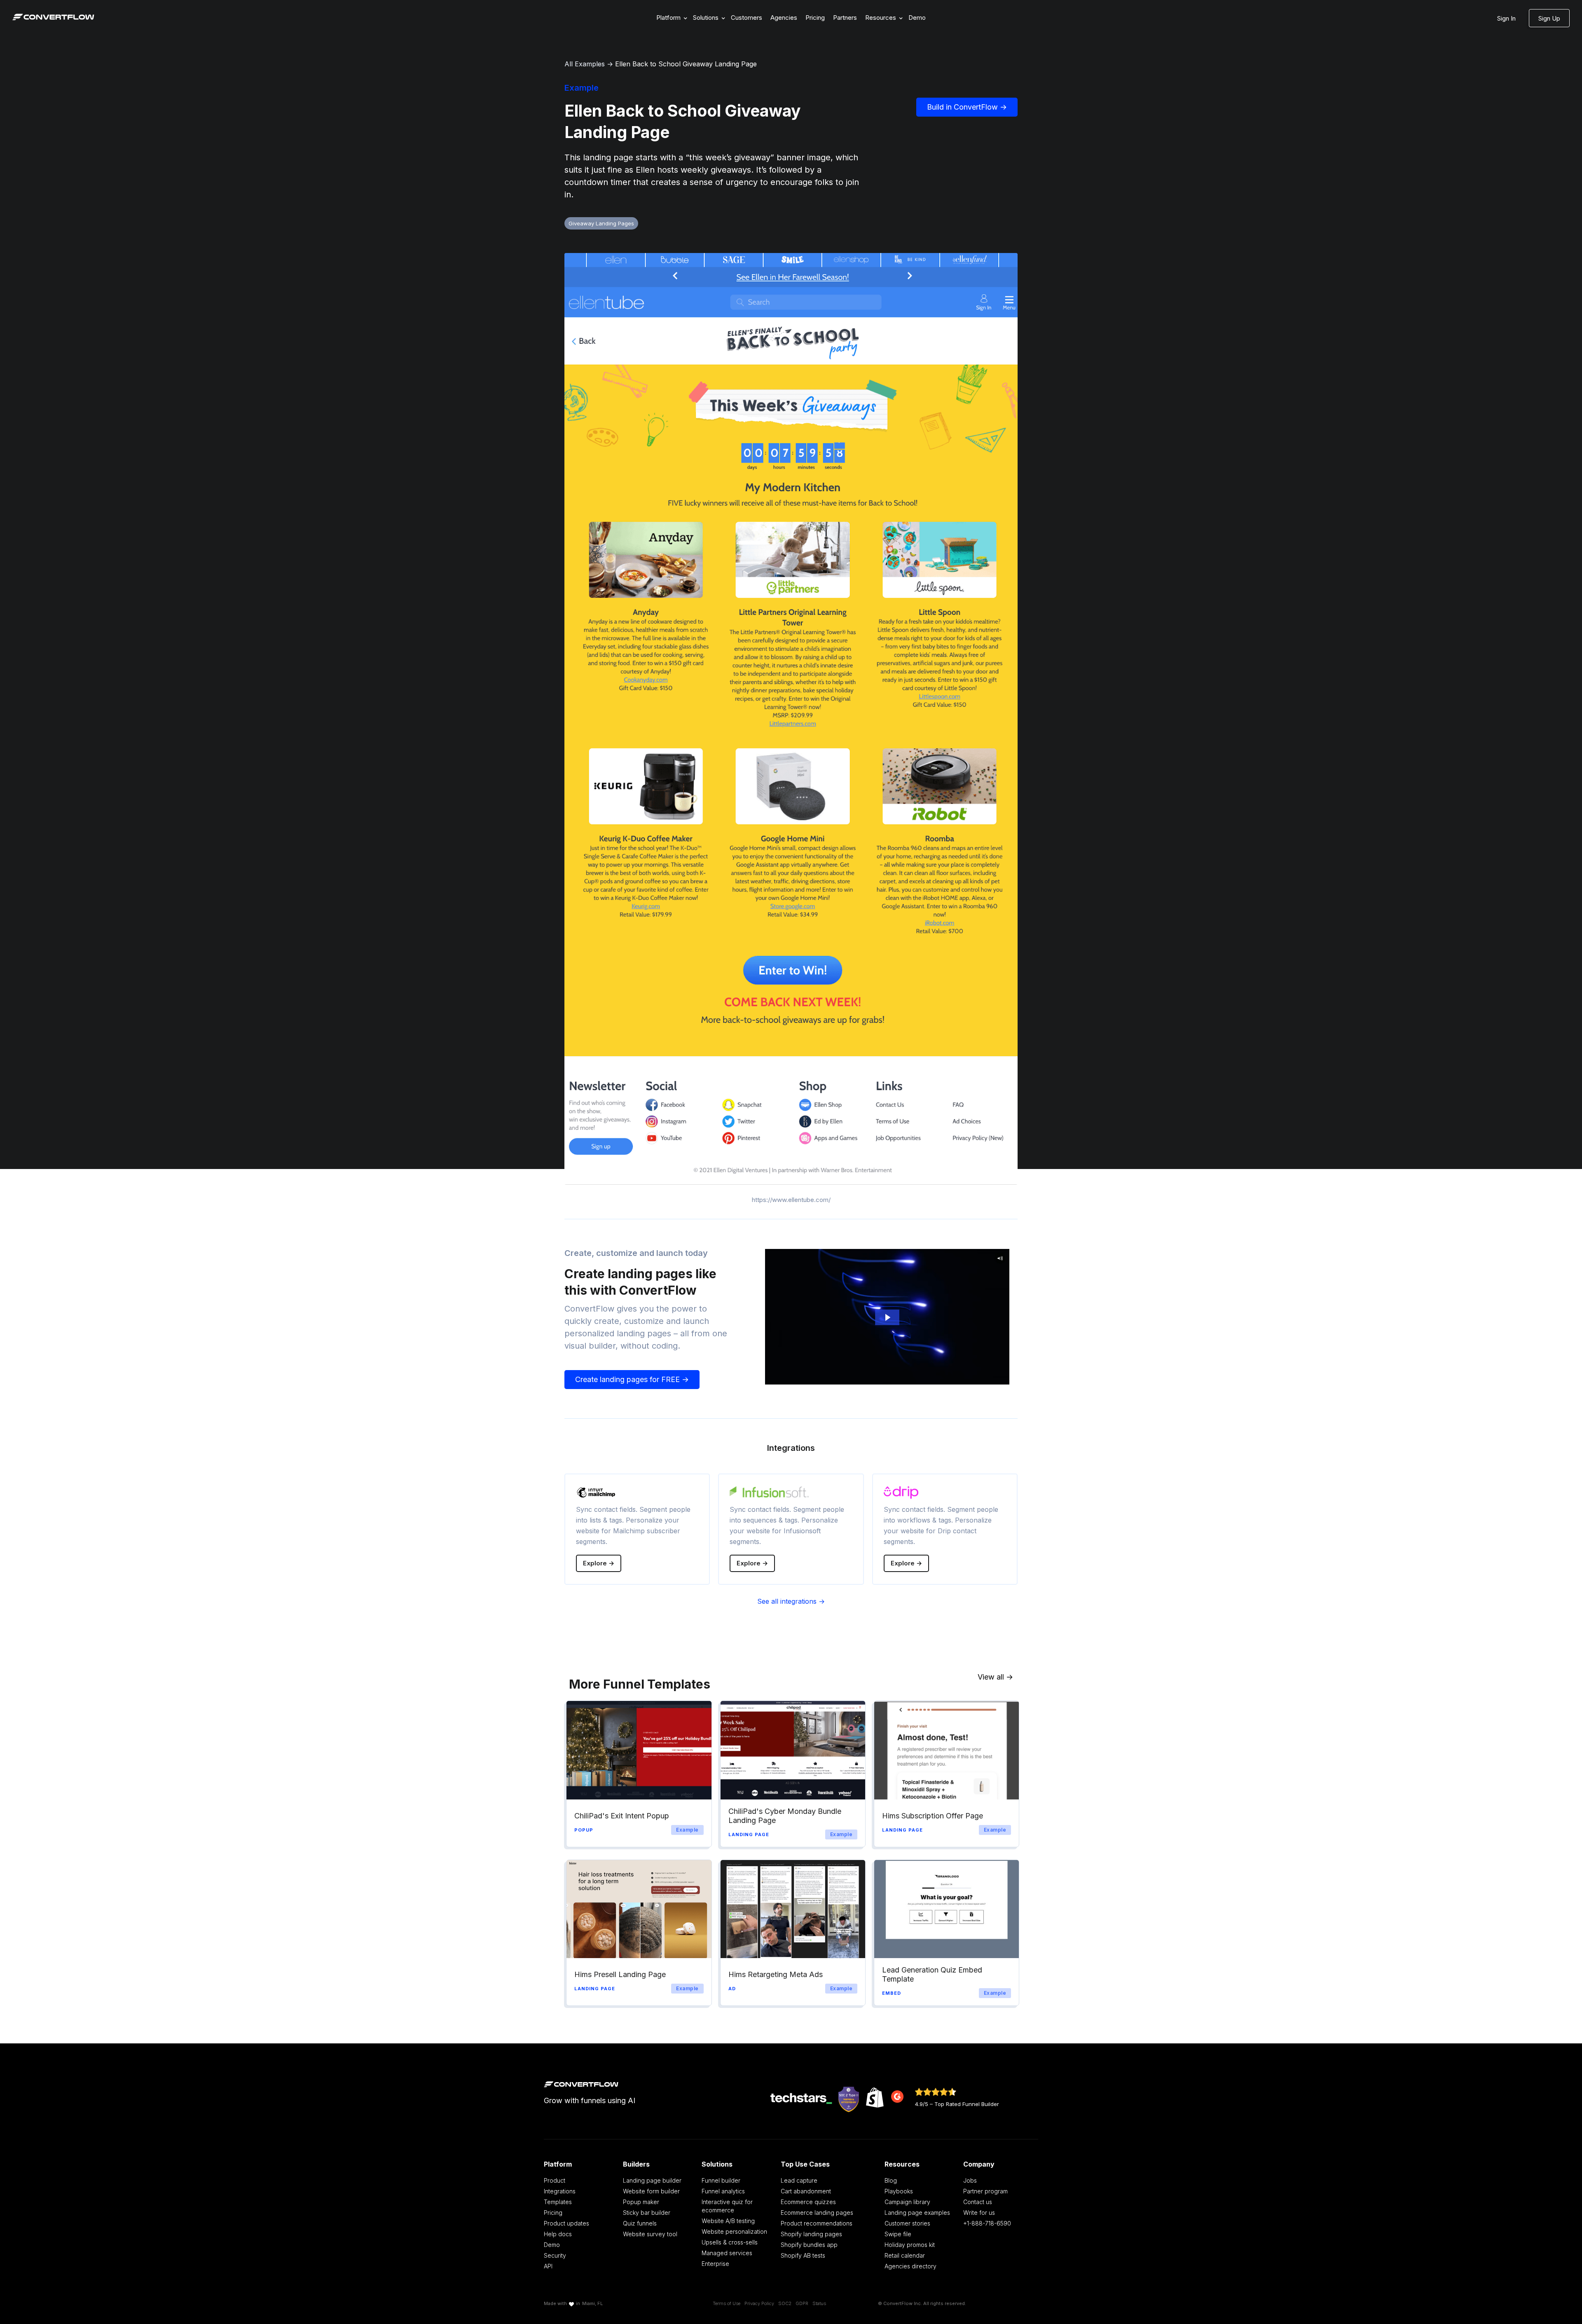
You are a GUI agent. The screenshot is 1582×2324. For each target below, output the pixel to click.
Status (819, 2303)
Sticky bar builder (647, 2213)
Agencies (784, 18)
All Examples (585, 64)
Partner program (985, 2191)
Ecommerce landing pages (817, 2213)
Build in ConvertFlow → (967, 107)
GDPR (802, 2303)
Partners (845, 18)
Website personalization (734, 2231)
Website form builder (651, 2191)
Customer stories (907, 2223)
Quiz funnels (640, 2223)
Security (555, 2255)
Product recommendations (817, 2223)
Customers (747, 18)
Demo (917, 18)
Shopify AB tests (803, 2255)
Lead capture (799, 2180)
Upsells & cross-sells (730, 2242)
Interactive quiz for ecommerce (727, 2206)
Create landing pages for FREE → (632, 1379)
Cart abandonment (806, 2191)
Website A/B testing (728, 2221)
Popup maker (641, 2202)
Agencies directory (910, 2266)
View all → (995, 1677)
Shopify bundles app (809, 2245)
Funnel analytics (723, 2191)
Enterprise (715, 2264)
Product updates (566, 2223)
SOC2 (785, 2303)
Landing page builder (652, 2180)
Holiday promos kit (910, 2245)
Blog (891, 2180)
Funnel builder (721, 2180)
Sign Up (1549, 18)
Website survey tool (650, 2234)
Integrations (560, 2191)
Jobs (970, 2180)
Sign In (1506, 18)
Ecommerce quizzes (808, 2202)
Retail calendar (905, 2255)
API (548, 2266)
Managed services (727, 2253)
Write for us (979, 2213)
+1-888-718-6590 (987, 2223)
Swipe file (898, 2234)
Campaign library (907, 2202)
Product (555, 2180)
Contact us (978, 2202)
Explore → (599, 1563)
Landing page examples (917, 2213)
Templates (558, 2202)
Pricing (815, 18)
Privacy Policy (759, 2303)
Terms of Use (727, 2303)
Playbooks (899, 2191)
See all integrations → (791, 1601)
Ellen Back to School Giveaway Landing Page (686, 64)
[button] (670, 18)
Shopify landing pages (811, 2234)
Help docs (558, 2234)
